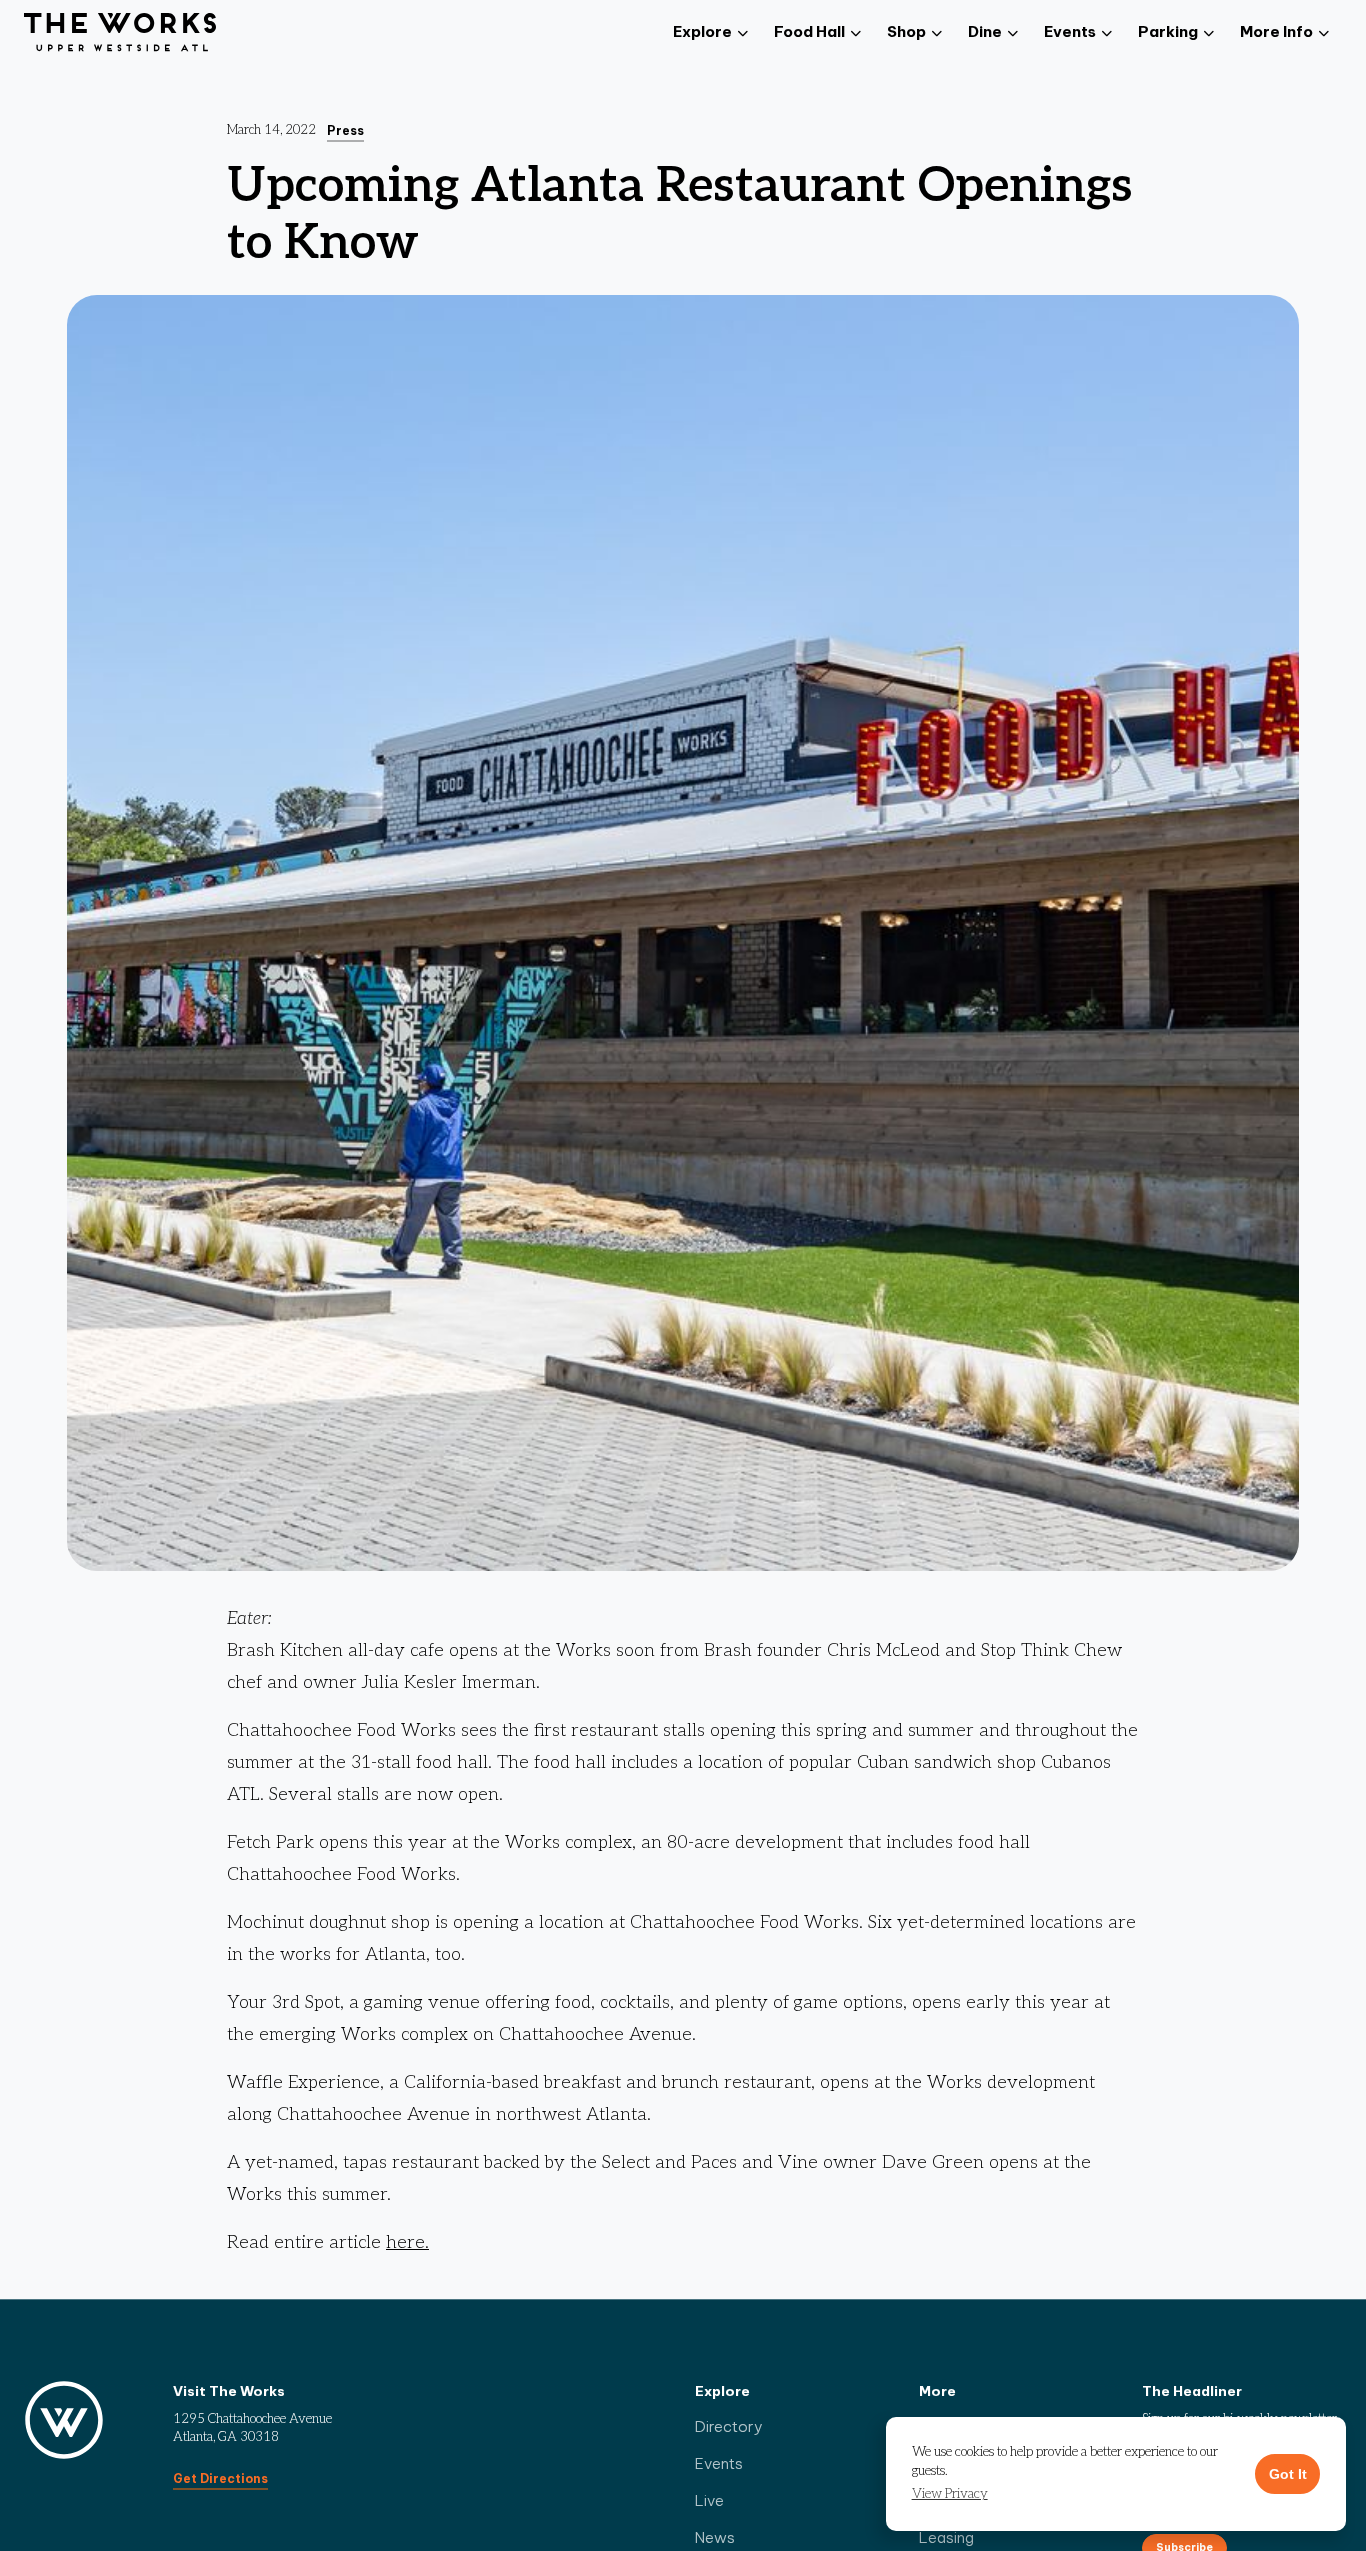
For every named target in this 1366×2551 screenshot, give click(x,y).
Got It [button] (1288, 2474)
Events (719, 2463)
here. (407, 2242)
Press (345, 130)
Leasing (946, 2537)
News (715, 2537)
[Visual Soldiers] (120, 32)
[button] (950, 2494)
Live (709, 2500)
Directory (729, 2426)
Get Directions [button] (220, 2478)
